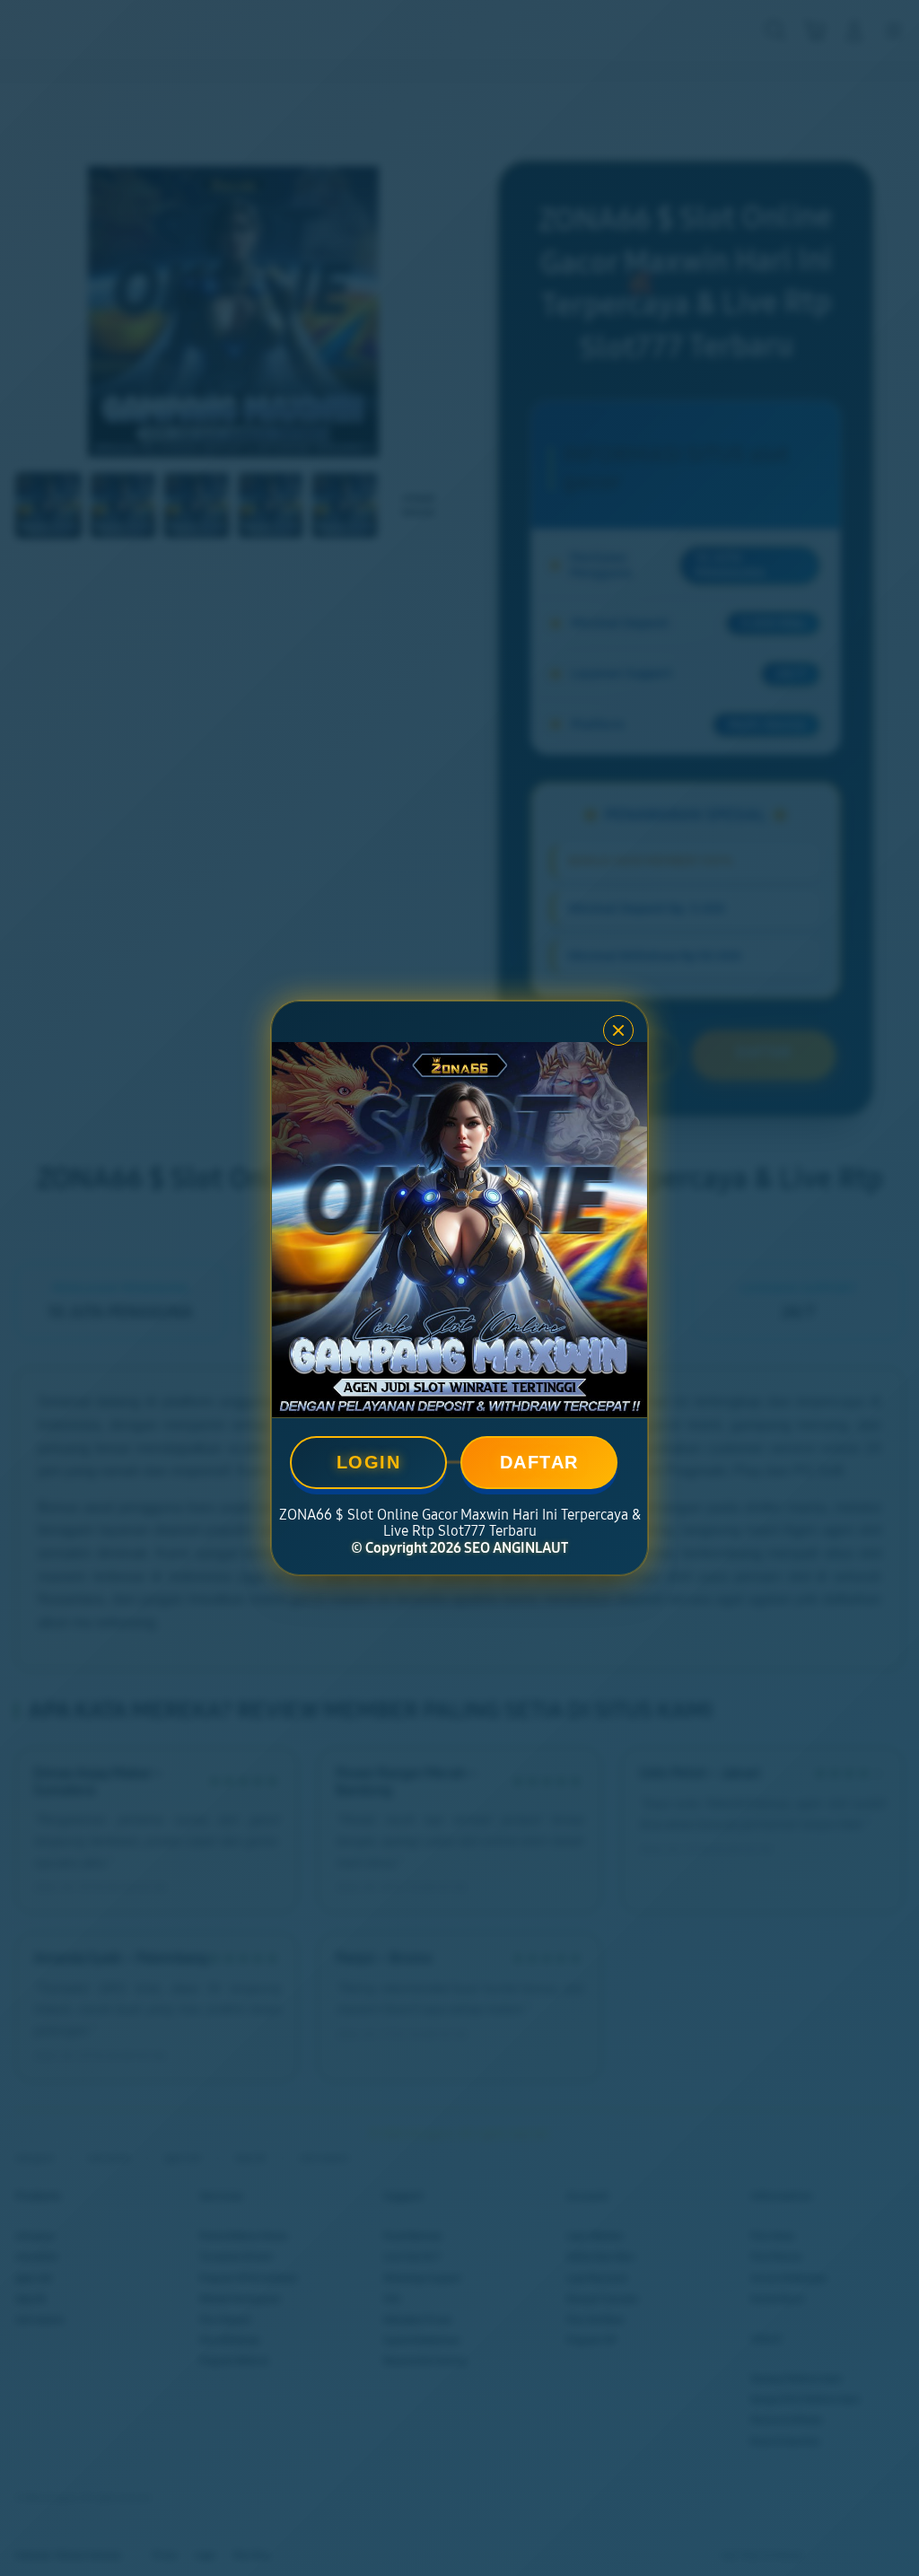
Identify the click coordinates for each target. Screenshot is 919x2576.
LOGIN (369, 1462)
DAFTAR (539, 1462)
